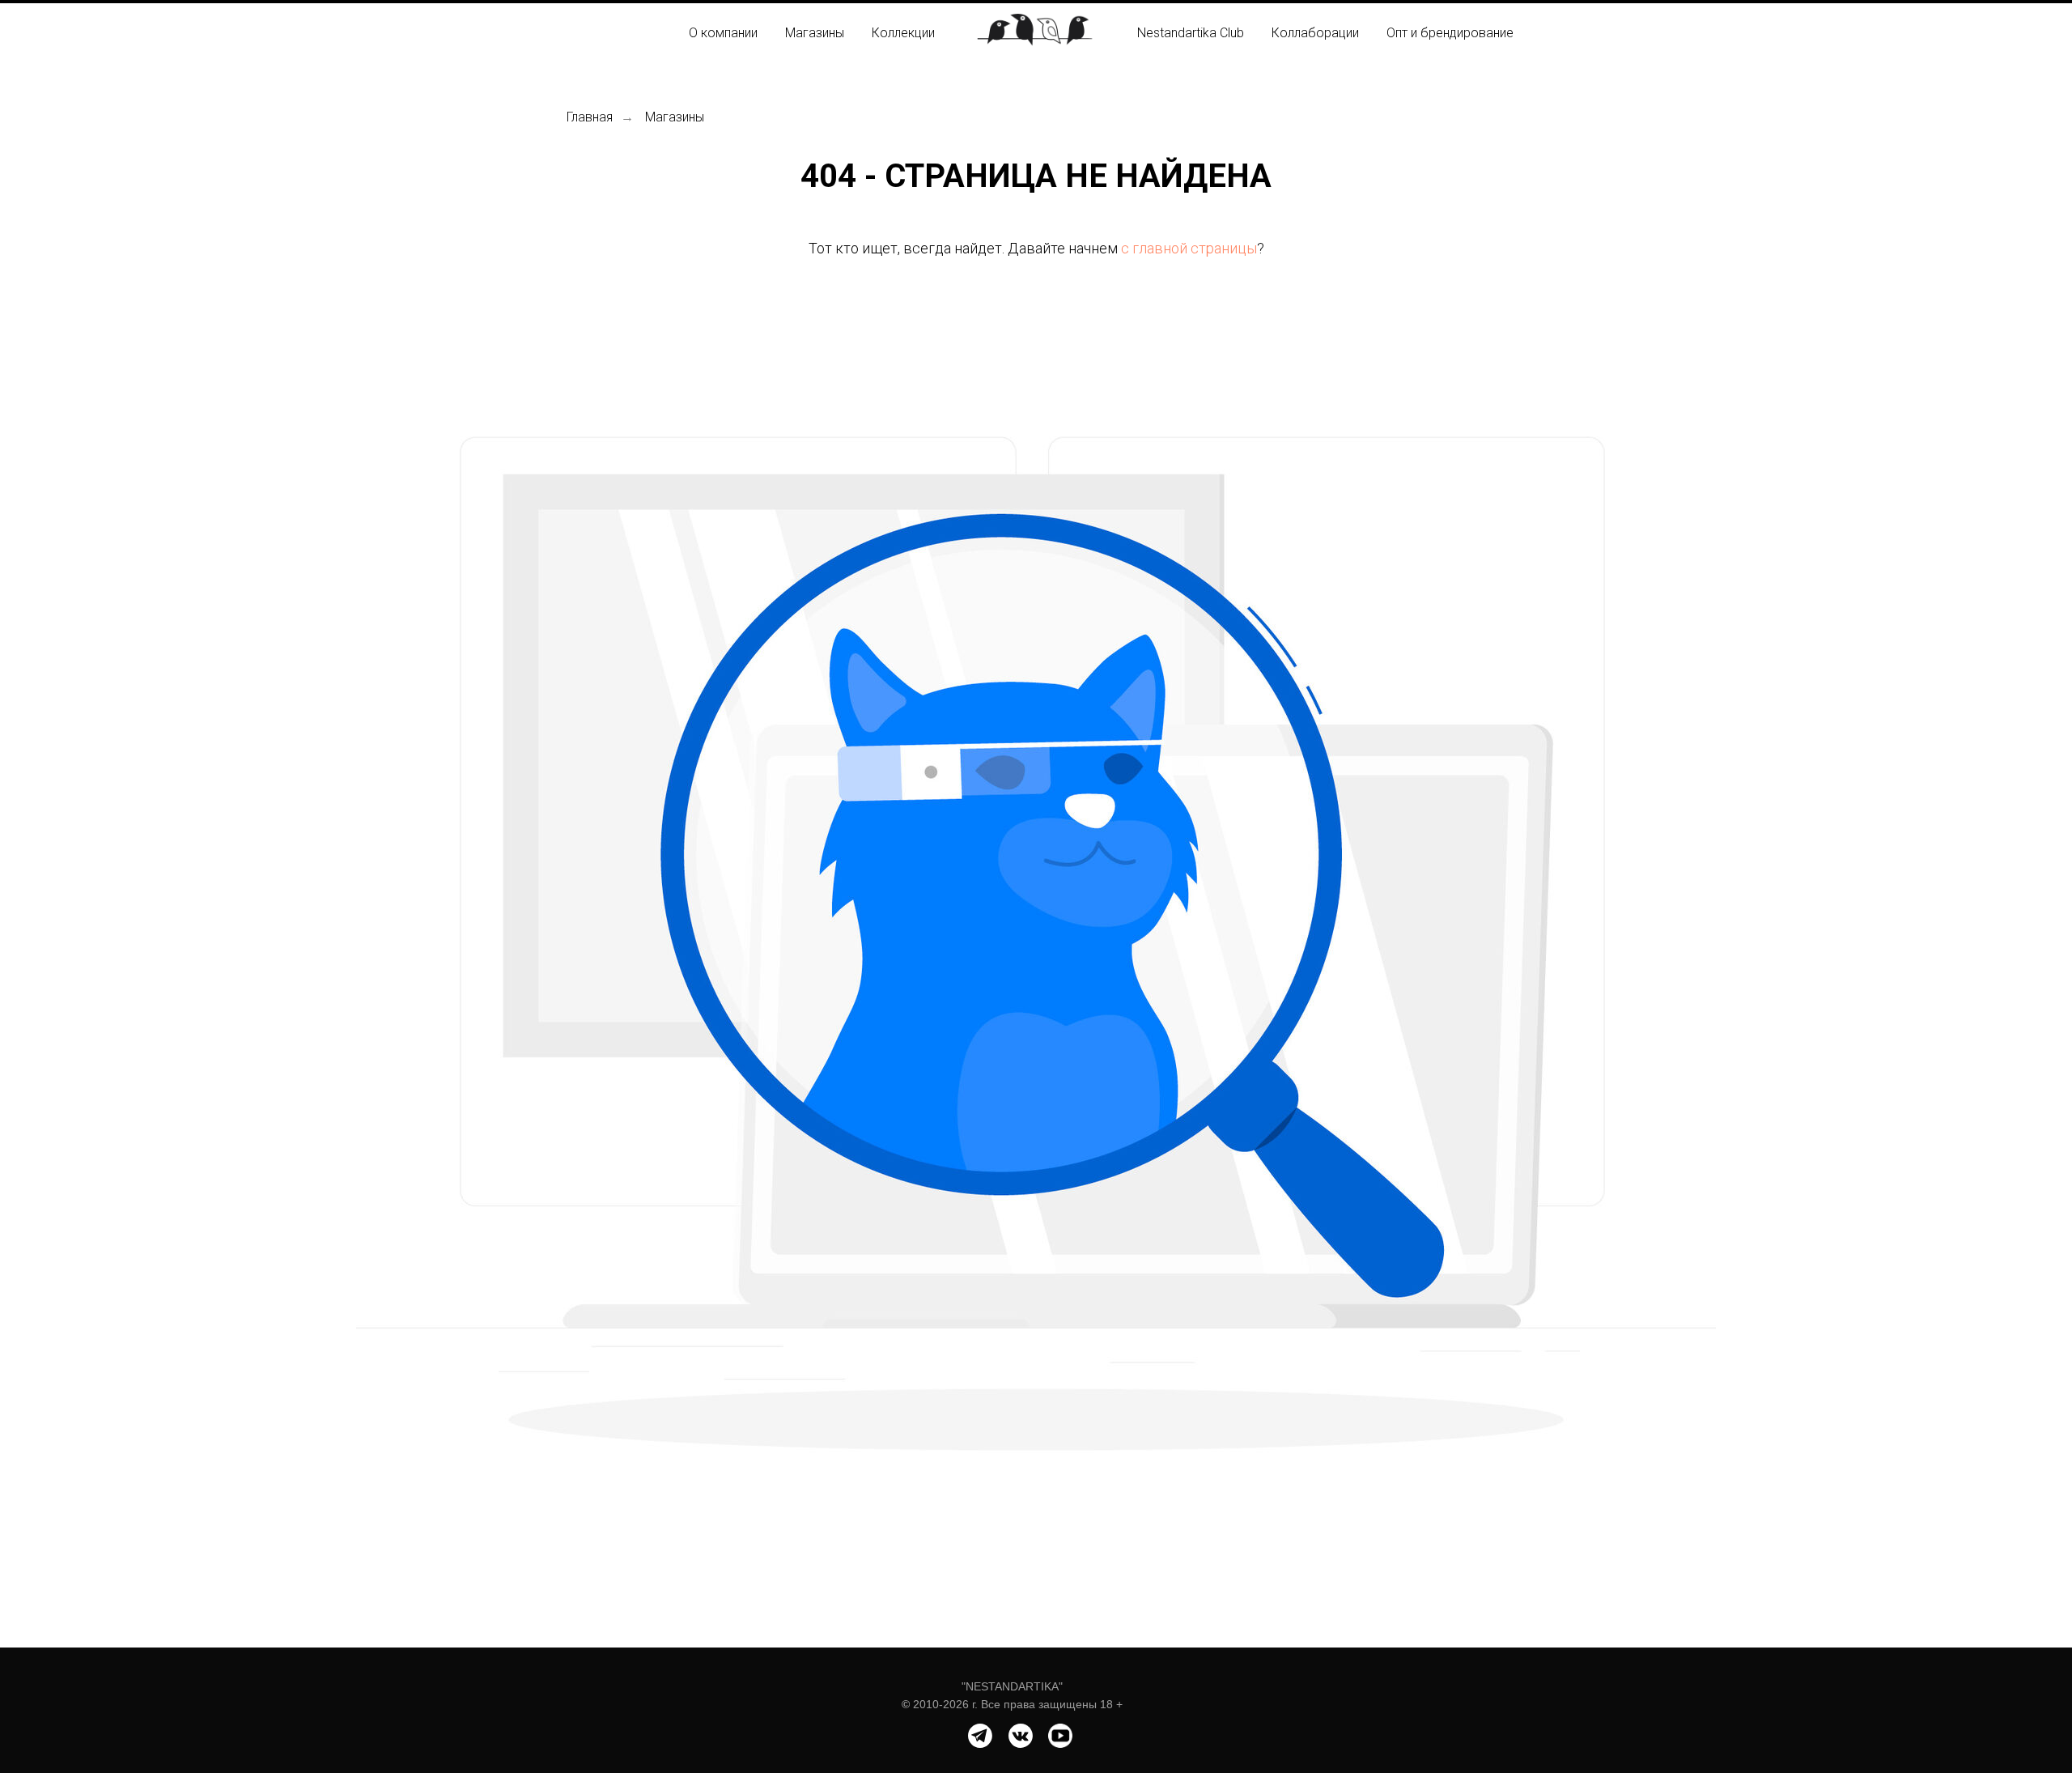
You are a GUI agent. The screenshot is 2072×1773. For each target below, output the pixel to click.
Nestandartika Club (1191, 33)
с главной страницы (1189, 248)
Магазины (815, 33)
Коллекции (903, 33)
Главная (590, 117)
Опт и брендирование (1450, 33)
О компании (723, 33)
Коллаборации (1315, 33)
